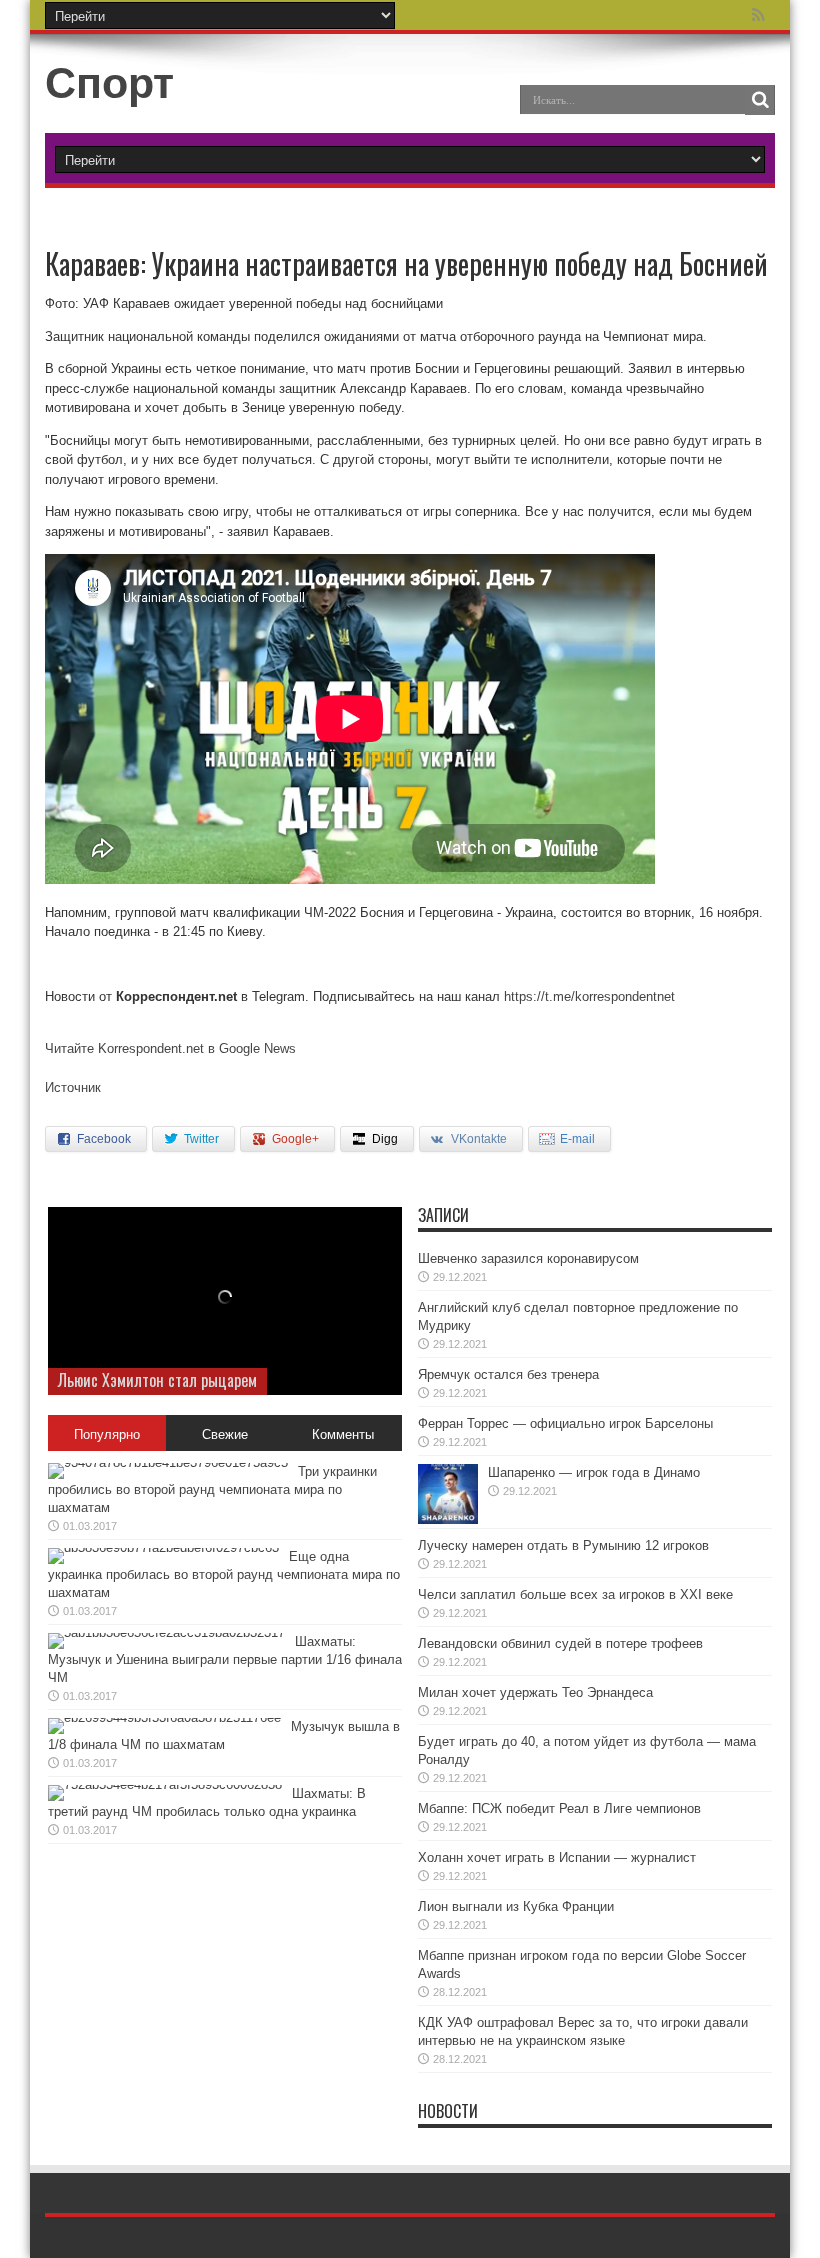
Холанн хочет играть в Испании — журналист (557, 1857)
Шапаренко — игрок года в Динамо (594, 1472)
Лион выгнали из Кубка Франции (516, 1906)
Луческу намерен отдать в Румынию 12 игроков (563, 1545)
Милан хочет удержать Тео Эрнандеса (535, 1692)
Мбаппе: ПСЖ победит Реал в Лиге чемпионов (559, 1808)
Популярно (107, 1434)
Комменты (343, 1434)
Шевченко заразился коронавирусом (528, 1258)
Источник (73, 1087)
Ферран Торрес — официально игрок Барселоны (565, 1423)
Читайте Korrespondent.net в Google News (170, 1048)
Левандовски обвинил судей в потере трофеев (560, 1643)
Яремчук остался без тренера (508, 1374)
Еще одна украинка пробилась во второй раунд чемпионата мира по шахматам (224, 1574)
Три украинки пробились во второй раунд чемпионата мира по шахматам (212, 1489)
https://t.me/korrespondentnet (589, 996)
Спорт (109, 83)
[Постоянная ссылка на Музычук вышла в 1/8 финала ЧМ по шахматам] (164, 1717)
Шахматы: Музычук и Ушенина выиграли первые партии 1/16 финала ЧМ (225, 1659)
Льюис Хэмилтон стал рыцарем (157, 1380)
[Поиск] (760, 100)
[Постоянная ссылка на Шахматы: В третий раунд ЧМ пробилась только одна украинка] (165, 1784)
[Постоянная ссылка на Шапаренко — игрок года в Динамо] (448, 1519)
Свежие (225, 1434)
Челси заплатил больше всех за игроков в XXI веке (575, 1594)
